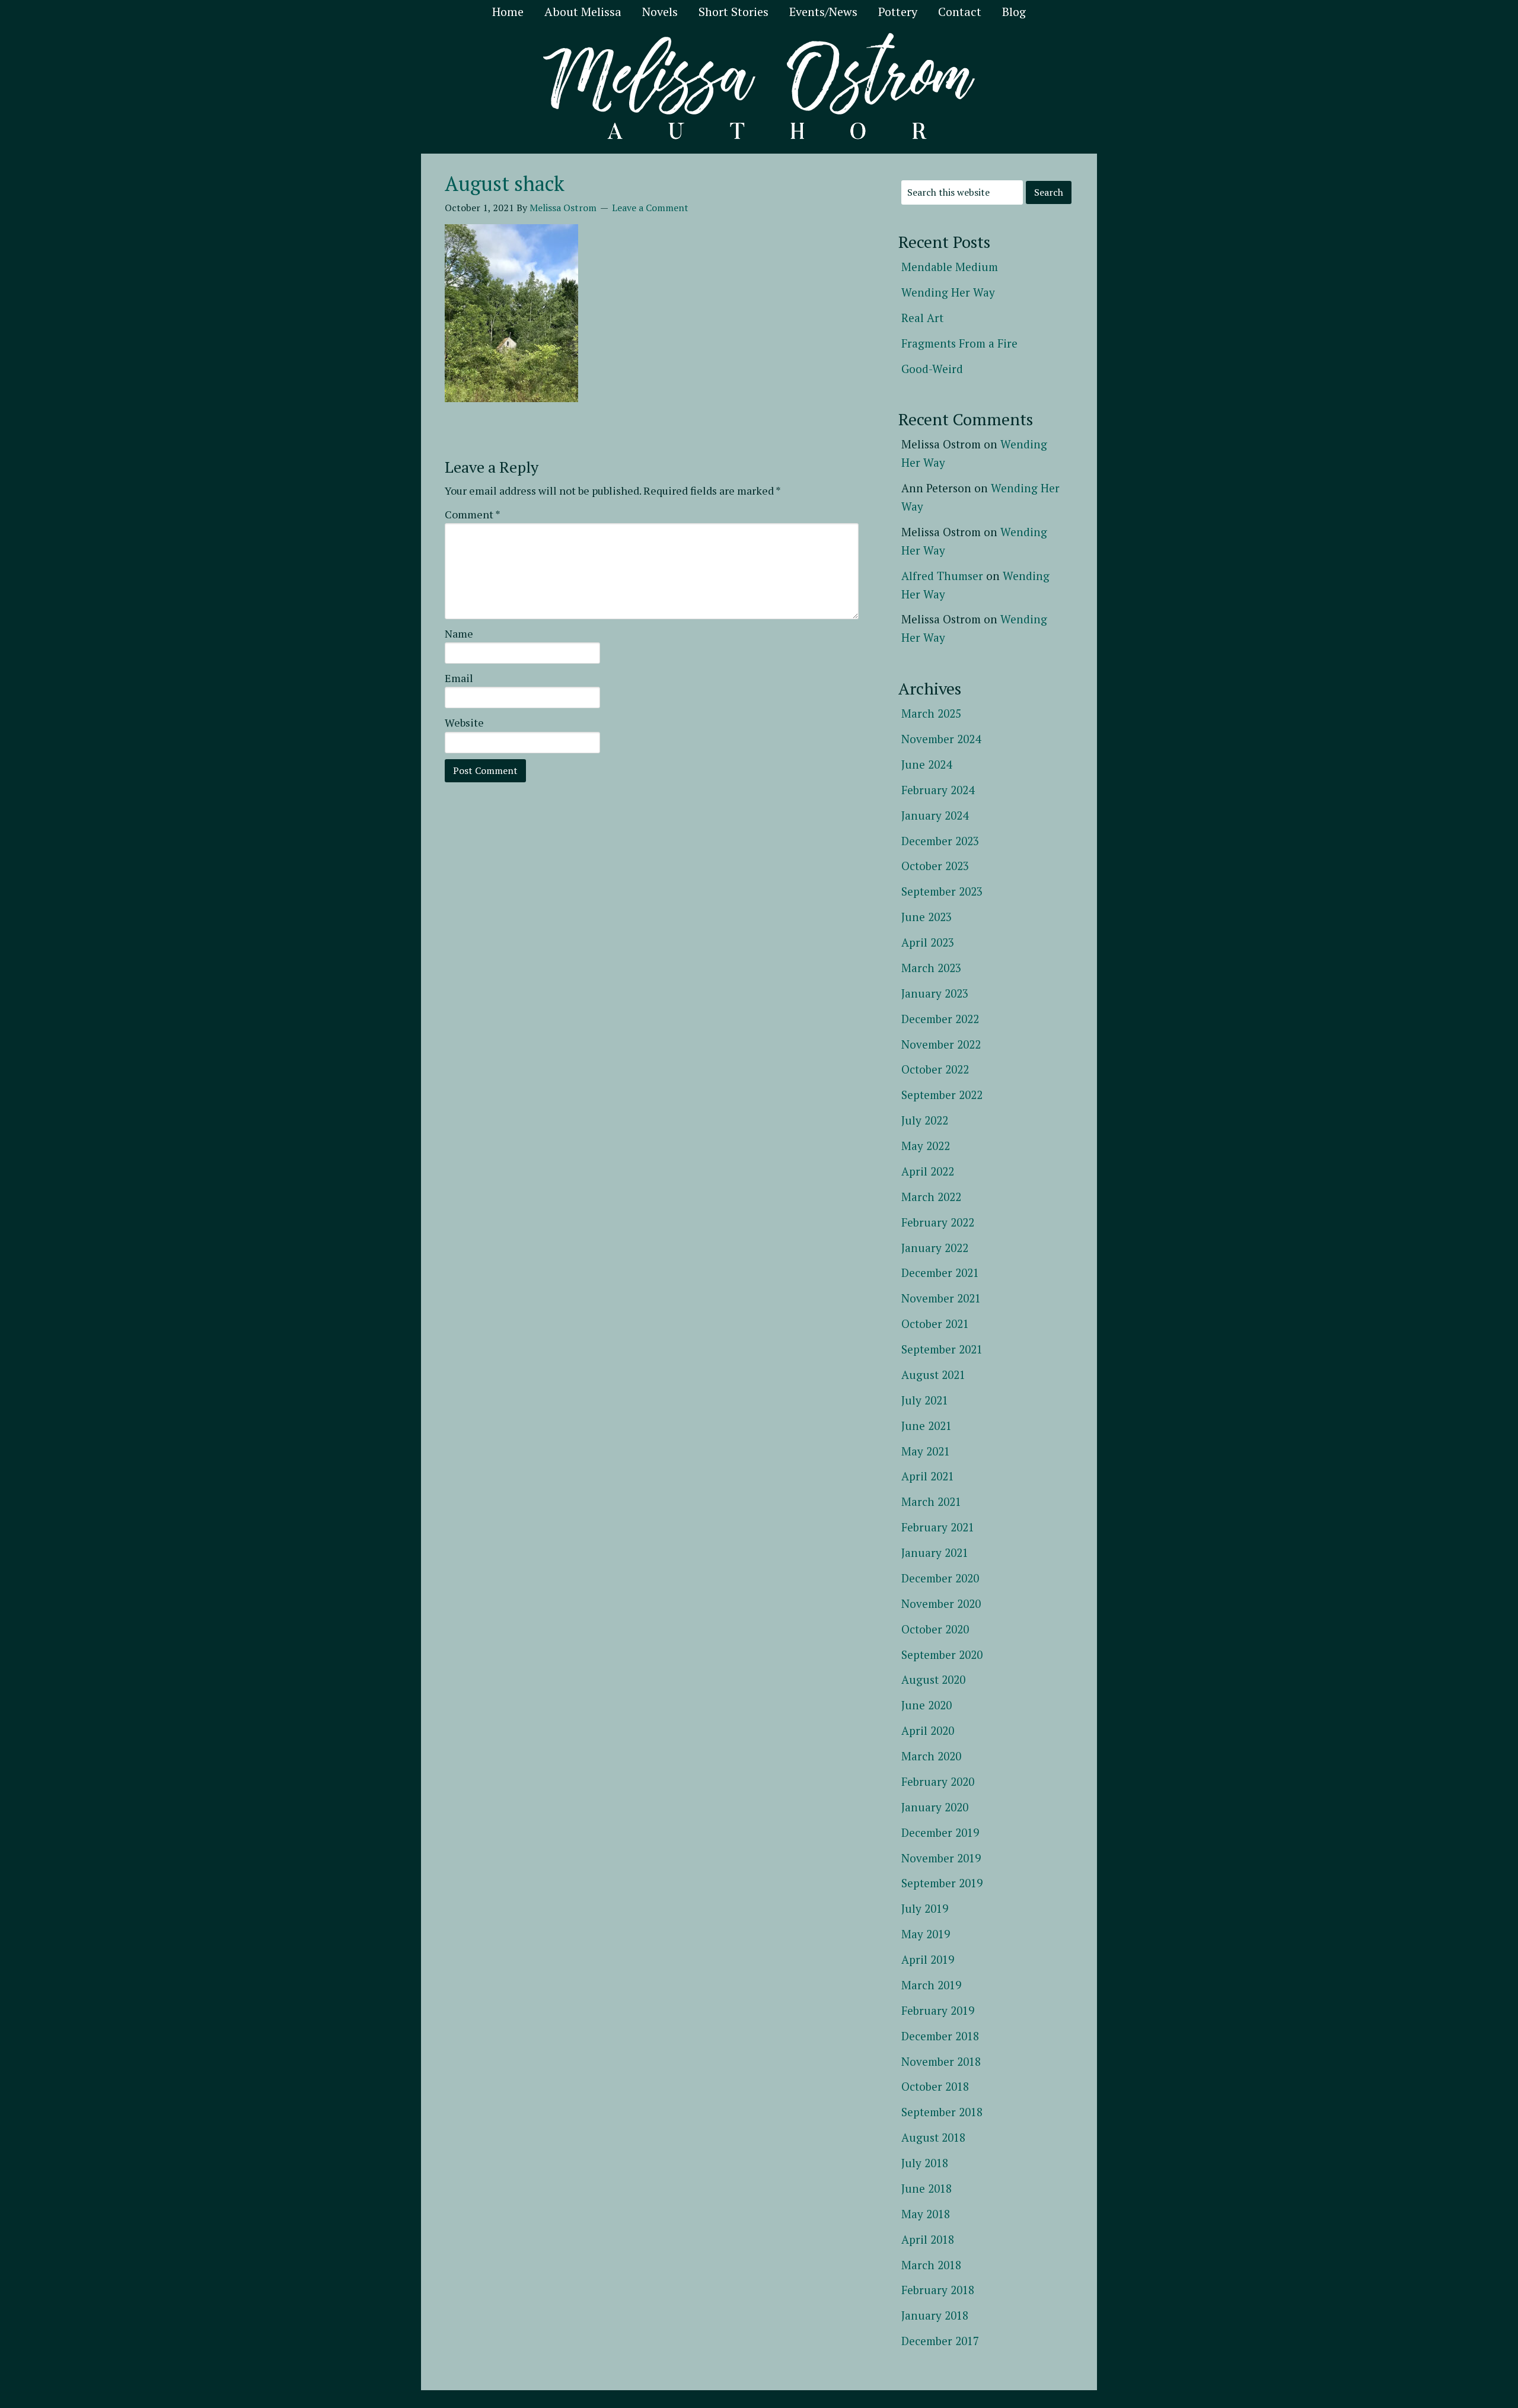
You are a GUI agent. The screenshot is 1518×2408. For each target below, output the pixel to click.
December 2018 (940, 2036)
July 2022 (925, 1120)
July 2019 (925, 1908)
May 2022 (926, 1146)
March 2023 (931, 968)
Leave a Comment (650, 208)
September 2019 (942, 1883)
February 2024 (938, 790)
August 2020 (933, 1679)
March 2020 (931, 1756)
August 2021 (933, 1375)
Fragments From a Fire (959, 343)
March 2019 (931, 1985)
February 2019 (938, 2010)
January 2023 (935, 993)
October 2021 (935, 1324)
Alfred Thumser (942, 576)
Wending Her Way (948, 292)
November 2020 (941, 1603)
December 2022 (940, 1019)
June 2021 (927, 1426)
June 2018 (927, 2188)
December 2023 (940, 841)
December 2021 (940, 1273)
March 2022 (931, 1197)
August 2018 (933, 2137)
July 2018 (925, 2163)
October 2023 (935, 866)
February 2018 (938, 2290)
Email (459, 678)
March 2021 (931, 1501)
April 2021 (928, 1476)
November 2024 (941, 739)
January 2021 (935, 1552)
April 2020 (928, 1730)
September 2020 (942, 1654)
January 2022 (935, 1248)
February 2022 (938, 1222)
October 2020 (935, 1629)
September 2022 (942, 1095)
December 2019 (940, 1832)
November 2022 (941, 1044)
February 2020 (938, 1781)
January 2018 (935, 2315)
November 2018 (941, 2061)
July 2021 (925, 1400)
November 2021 (941, 1298)
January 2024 (935, 815)
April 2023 (928, 942)
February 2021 (938, 1527)
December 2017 (940, 2341)
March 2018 (931, 2265)
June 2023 (927, 917)
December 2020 (940, 1578)
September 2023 (942, 891)
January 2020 (935, 1807)
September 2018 (942, 2112)
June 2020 (927, 1705)
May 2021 (926, 1451)
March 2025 (931, 713)
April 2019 (928, 1959)
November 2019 (941, 1858)
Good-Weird (932, 369)
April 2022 (928, 1171)
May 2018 (926, 2214)
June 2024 (927, 764)
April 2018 (928, 2239)
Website (464, 722)
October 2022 (935, 1069)
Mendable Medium (950, 267)
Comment (473, 514)
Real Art (922, 318)
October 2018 (935, 2086)
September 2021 (942, 1349)
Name (459, 633)
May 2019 (926, 1934)
